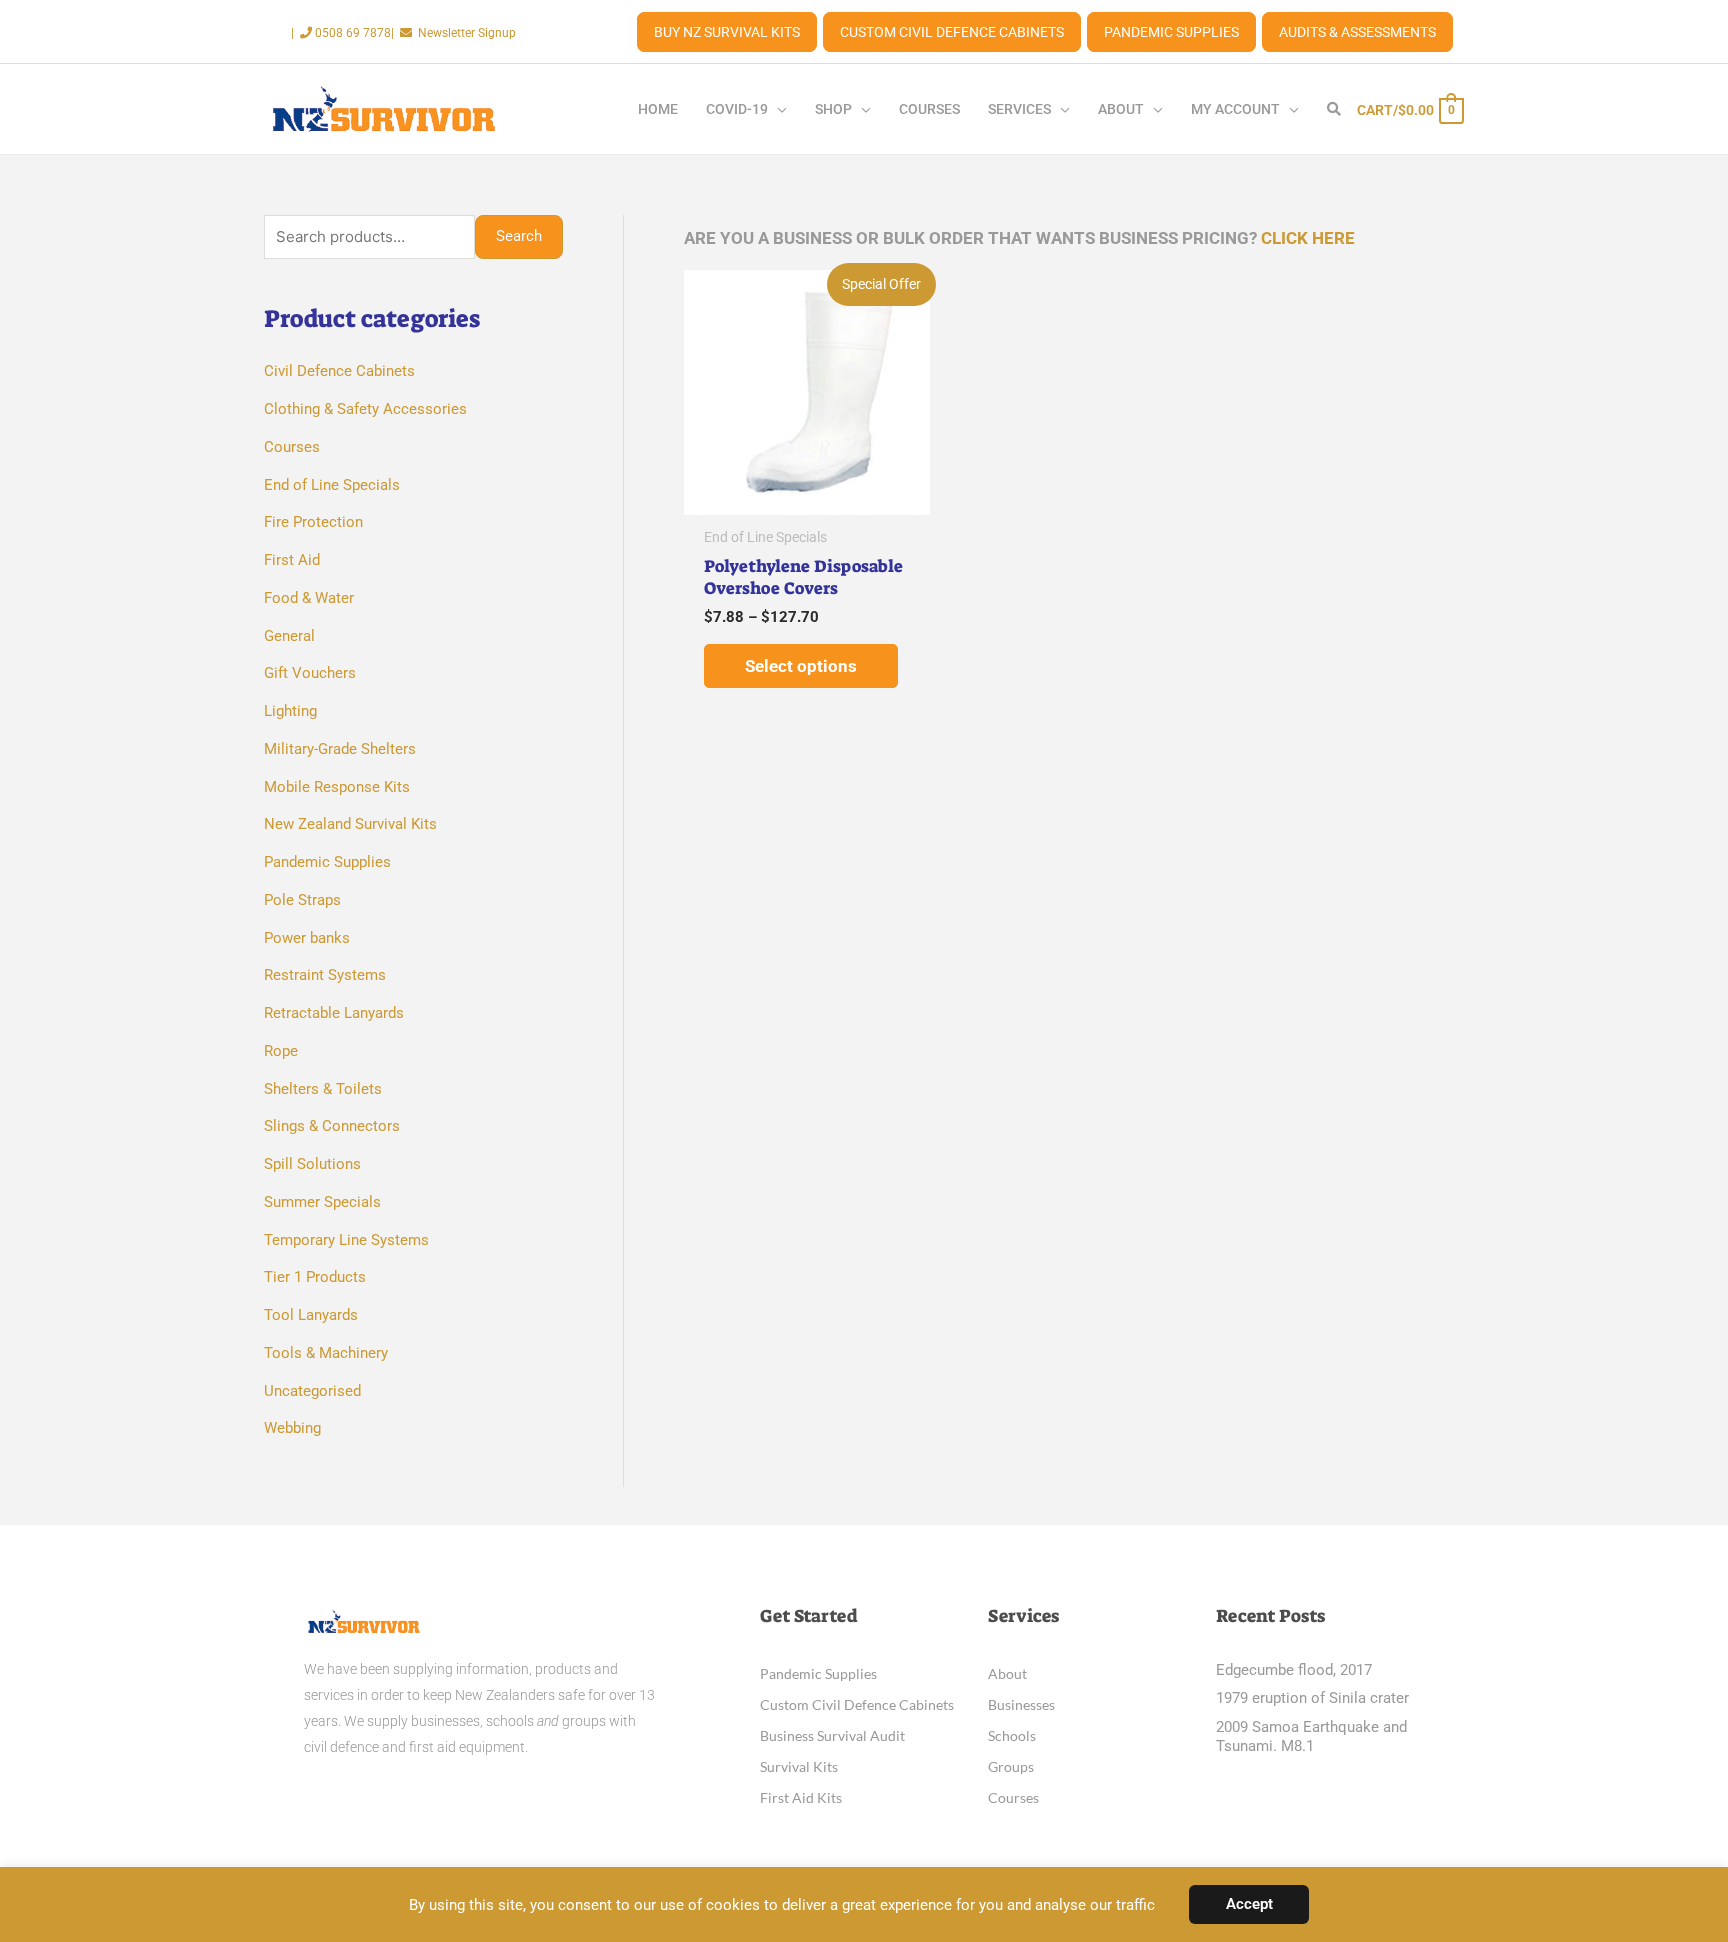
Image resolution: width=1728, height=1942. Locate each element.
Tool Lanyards (311, 1315)
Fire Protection (313, 522)
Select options (801, 666)
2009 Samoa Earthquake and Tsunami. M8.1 (1311, 1737)
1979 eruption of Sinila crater (1312, 1698)
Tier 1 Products (315, 1277)
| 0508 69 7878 (341, 33)
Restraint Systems (325, 975)
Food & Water (309, 598)
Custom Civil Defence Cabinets (952, 32)
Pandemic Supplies (1171, 32)
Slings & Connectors (332, 1126)
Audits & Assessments (1357, 32)
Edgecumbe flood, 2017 (1294, 1670)
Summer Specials (322, 1202)
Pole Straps (302, 900)
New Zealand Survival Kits (350, 824)
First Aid (292, 560)
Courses (292, 447)
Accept (1249, 1904)
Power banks (307, 938)
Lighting (290, 711)
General (289, 636)
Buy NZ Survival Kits (727, 32)
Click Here (1308, 238)
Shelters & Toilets (323, 1089)
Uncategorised (312, 1391)
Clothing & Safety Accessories (365, 409)
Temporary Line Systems (346, 1240)
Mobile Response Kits (337, 787)
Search (519, 236)
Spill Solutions (312, 1164)
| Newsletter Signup (453, 33)
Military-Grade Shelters (340, 749)
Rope (281, 1051)
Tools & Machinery (326, 1353)
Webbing (292, 1428)
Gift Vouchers (310, 673)
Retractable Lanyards (334, 1013)
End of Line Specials (332, 485)
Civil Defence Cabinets (339, 371)
